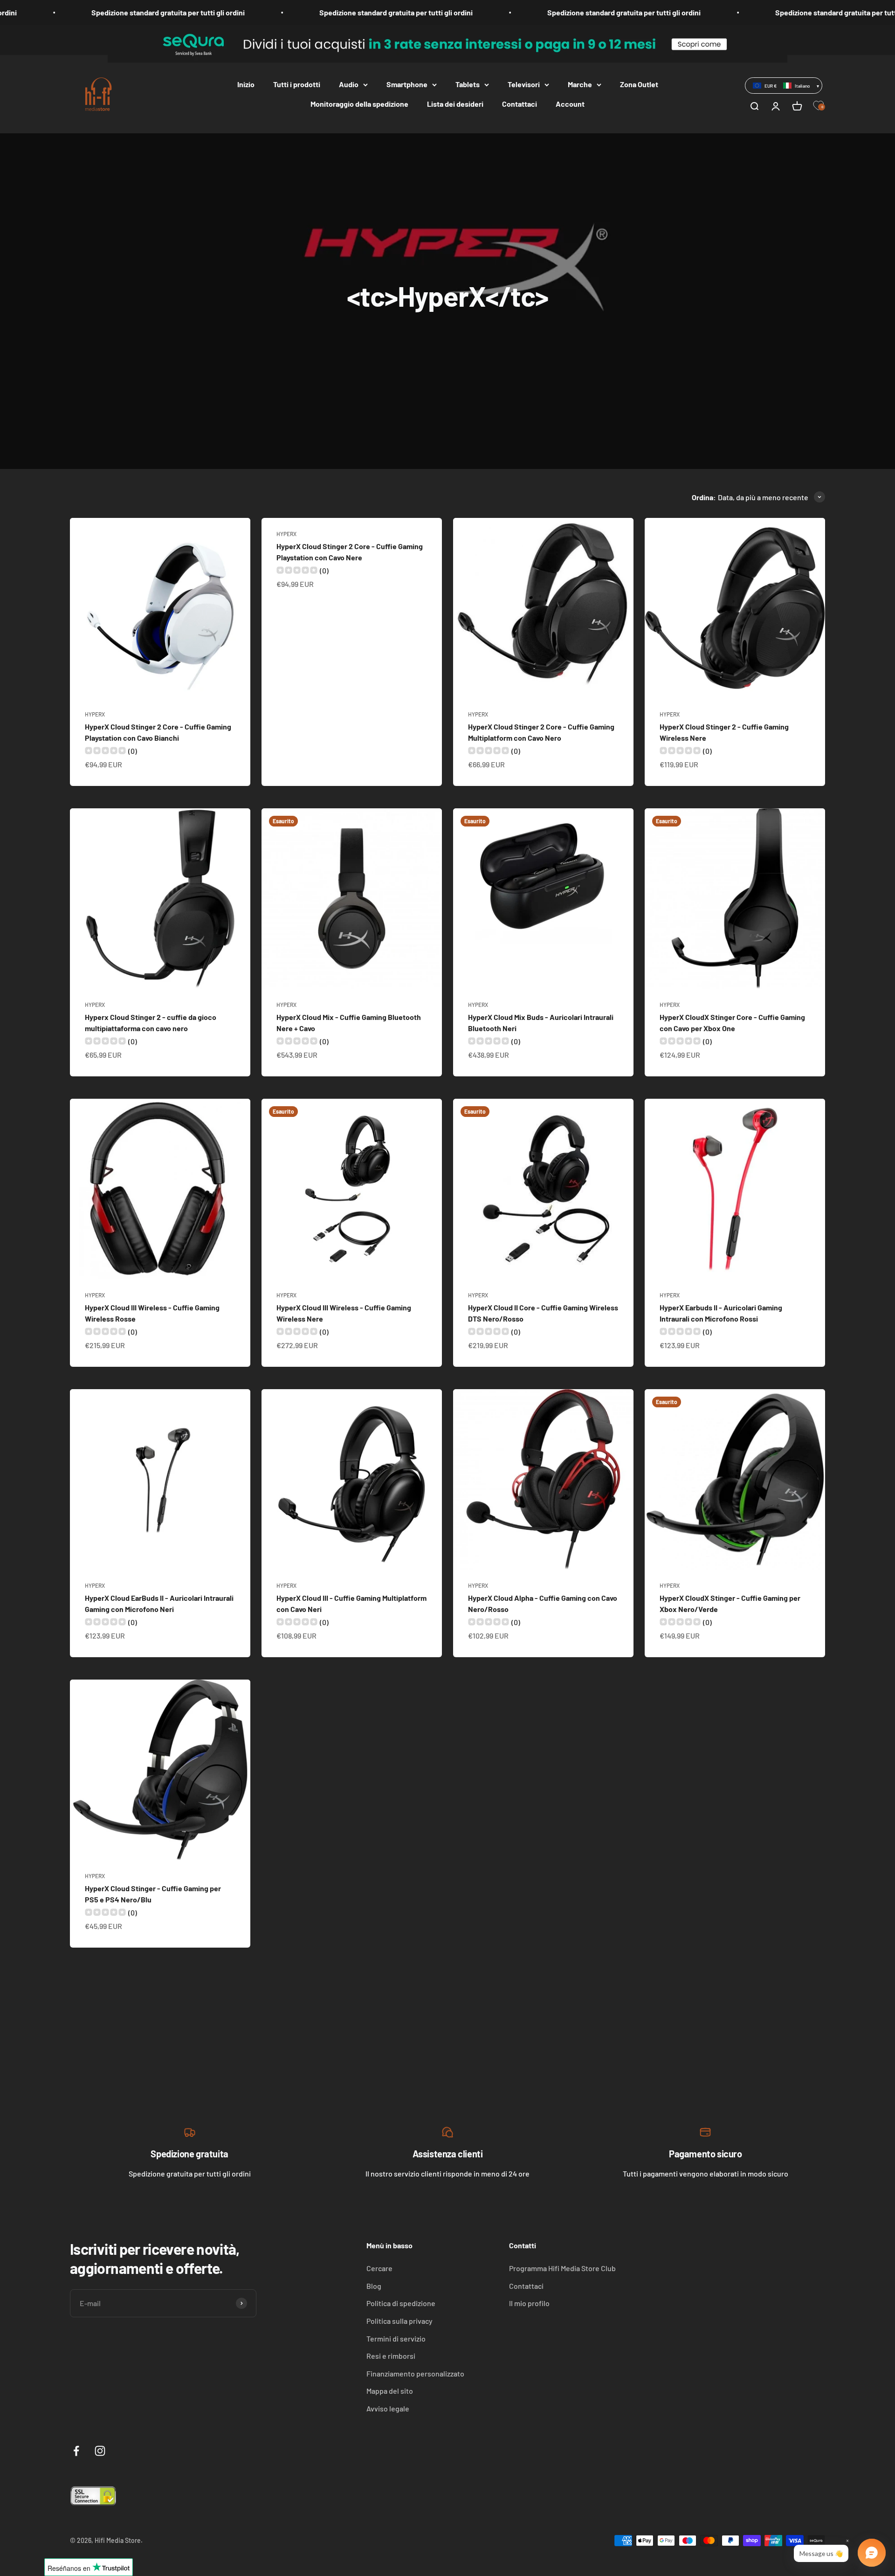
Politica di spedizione (401, 2303)
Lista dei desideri (455, 104)
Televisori (524, 84)
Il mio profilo (529, 2303)
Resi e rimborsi (391, 2356)
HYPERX (95, 714)
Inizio (246, 84)
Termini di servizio (396, 2338)
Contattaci (520, 104)
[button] (784, 85)
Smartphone (407, 84)
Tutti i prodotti (297, 84)
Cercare (379, 2268)
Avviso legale (388, 2408)
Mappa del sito (390, 2391)
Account (570, 104)
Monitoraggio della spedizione (359, 104)
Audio (349, 84)
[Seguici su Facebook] (76, 2451)
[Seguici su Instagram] (100, 2451)
